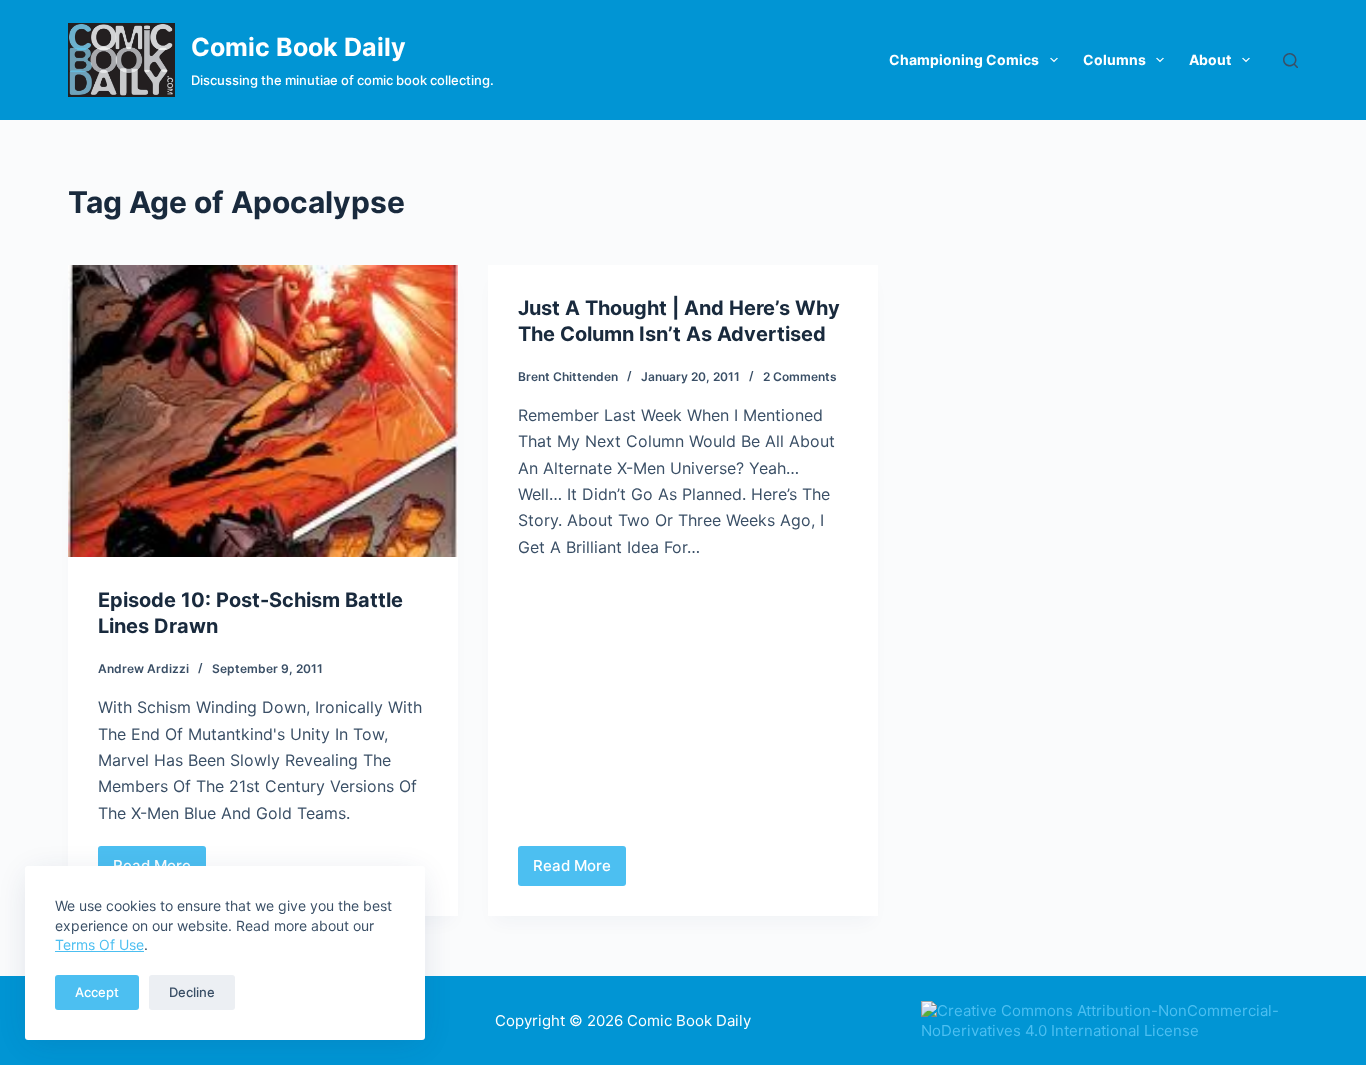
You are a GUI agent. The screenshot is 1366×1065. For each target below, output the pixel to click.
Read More (579, 871)
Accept (97, 992)
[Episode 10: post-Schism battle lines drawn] (263, 411)
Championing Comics (964, 59)
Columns (1114, 59)
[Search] (1290, 60)
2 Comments (800, 376)
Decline (192, 992)
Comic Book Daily (298, 47)
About (1210, 59)
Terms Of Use (99, 944)
